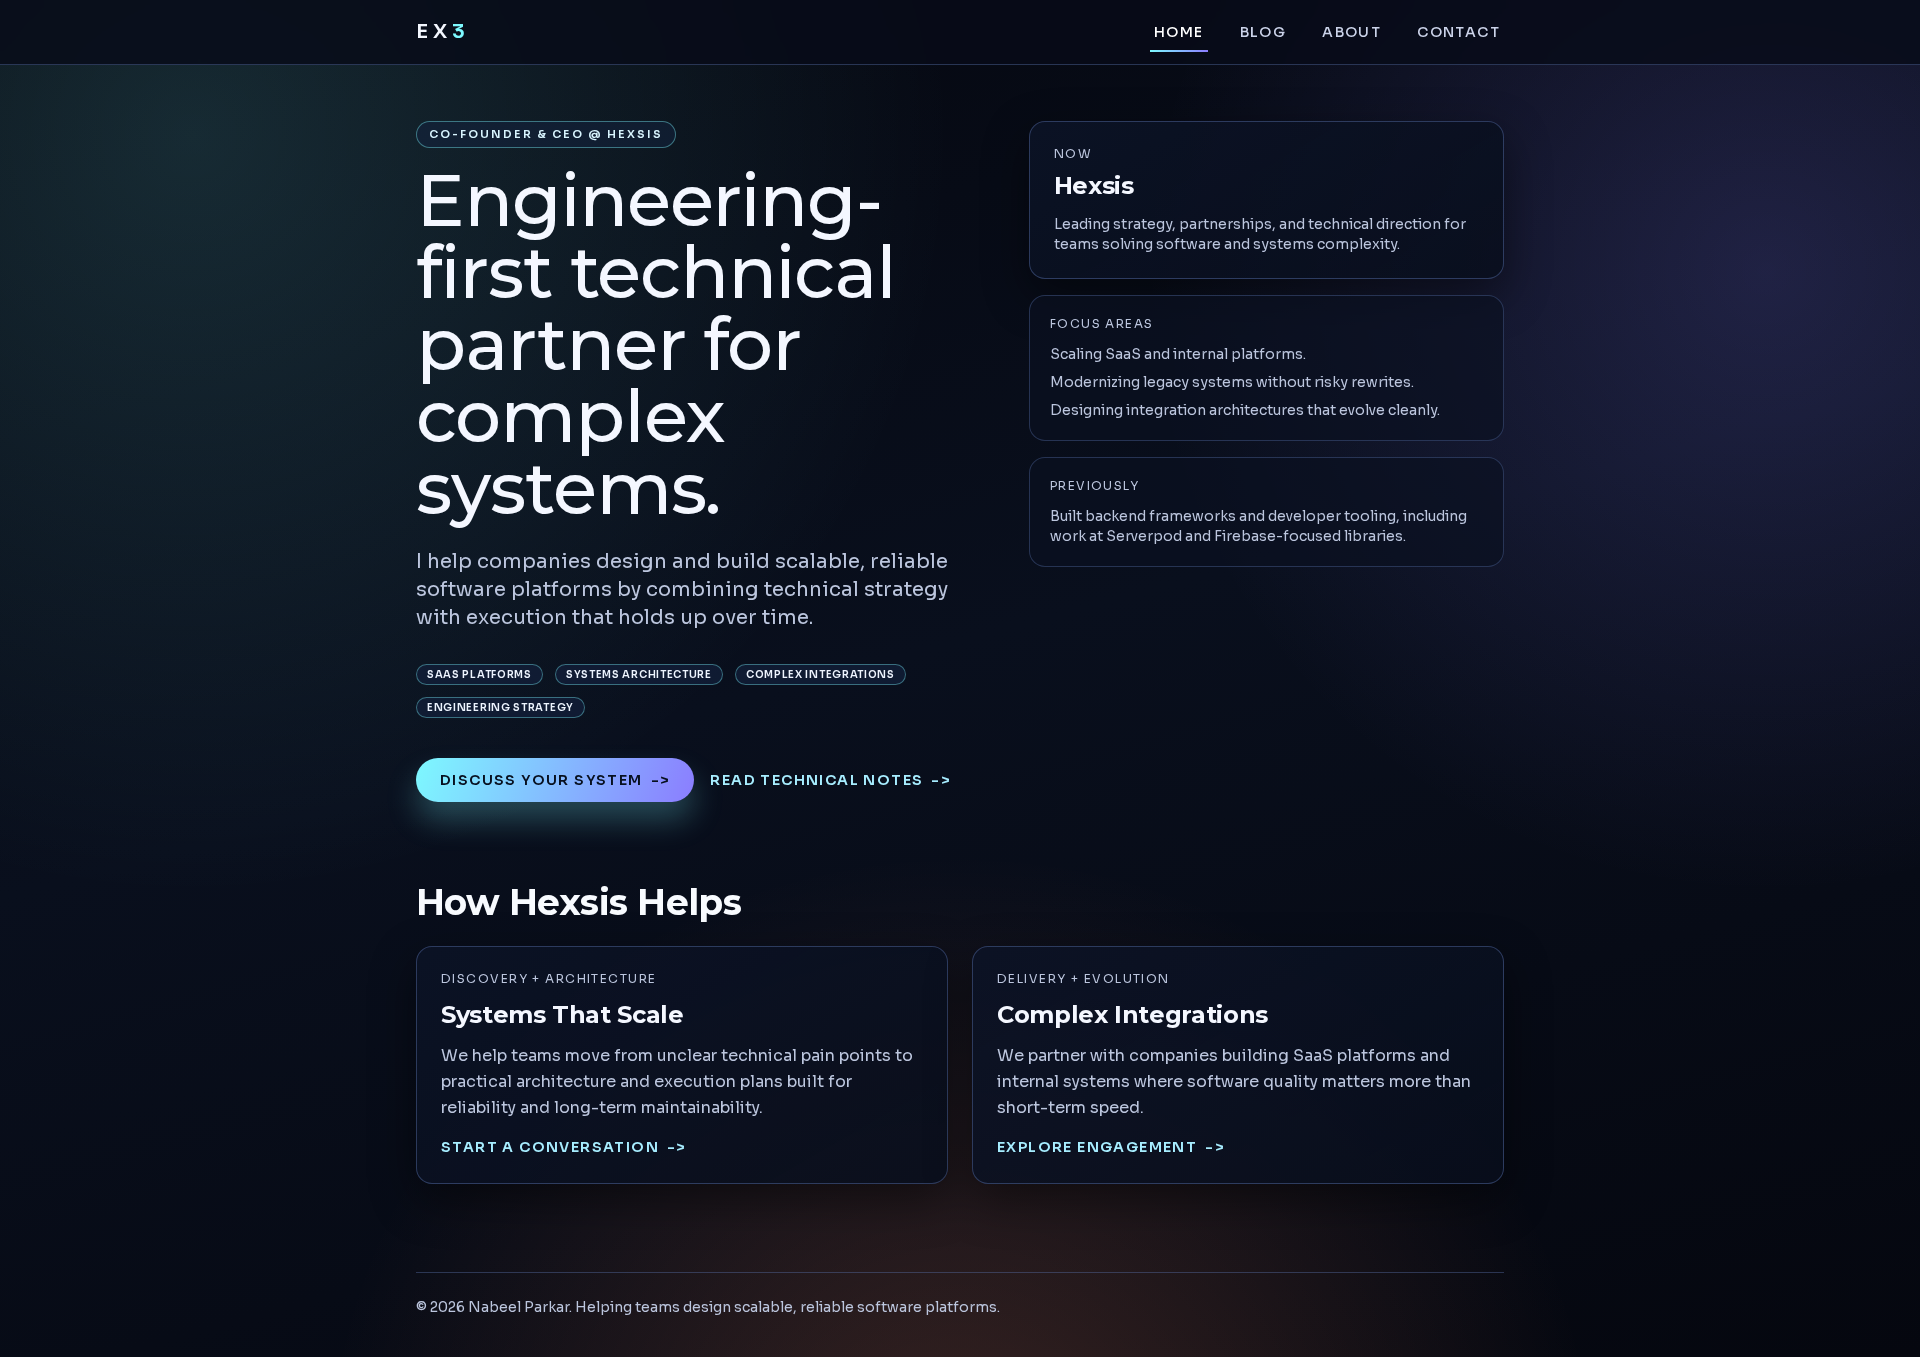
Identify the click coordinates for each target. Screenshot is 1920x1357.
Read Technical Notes (830, 780)
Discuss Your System (555, 780)
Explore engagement (1111, 1147)
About (1351, 32)
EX (442, 31)
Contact (1458, 32)
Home (1179, 32)
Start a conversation (564, 1147)
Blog (1263, 32)
